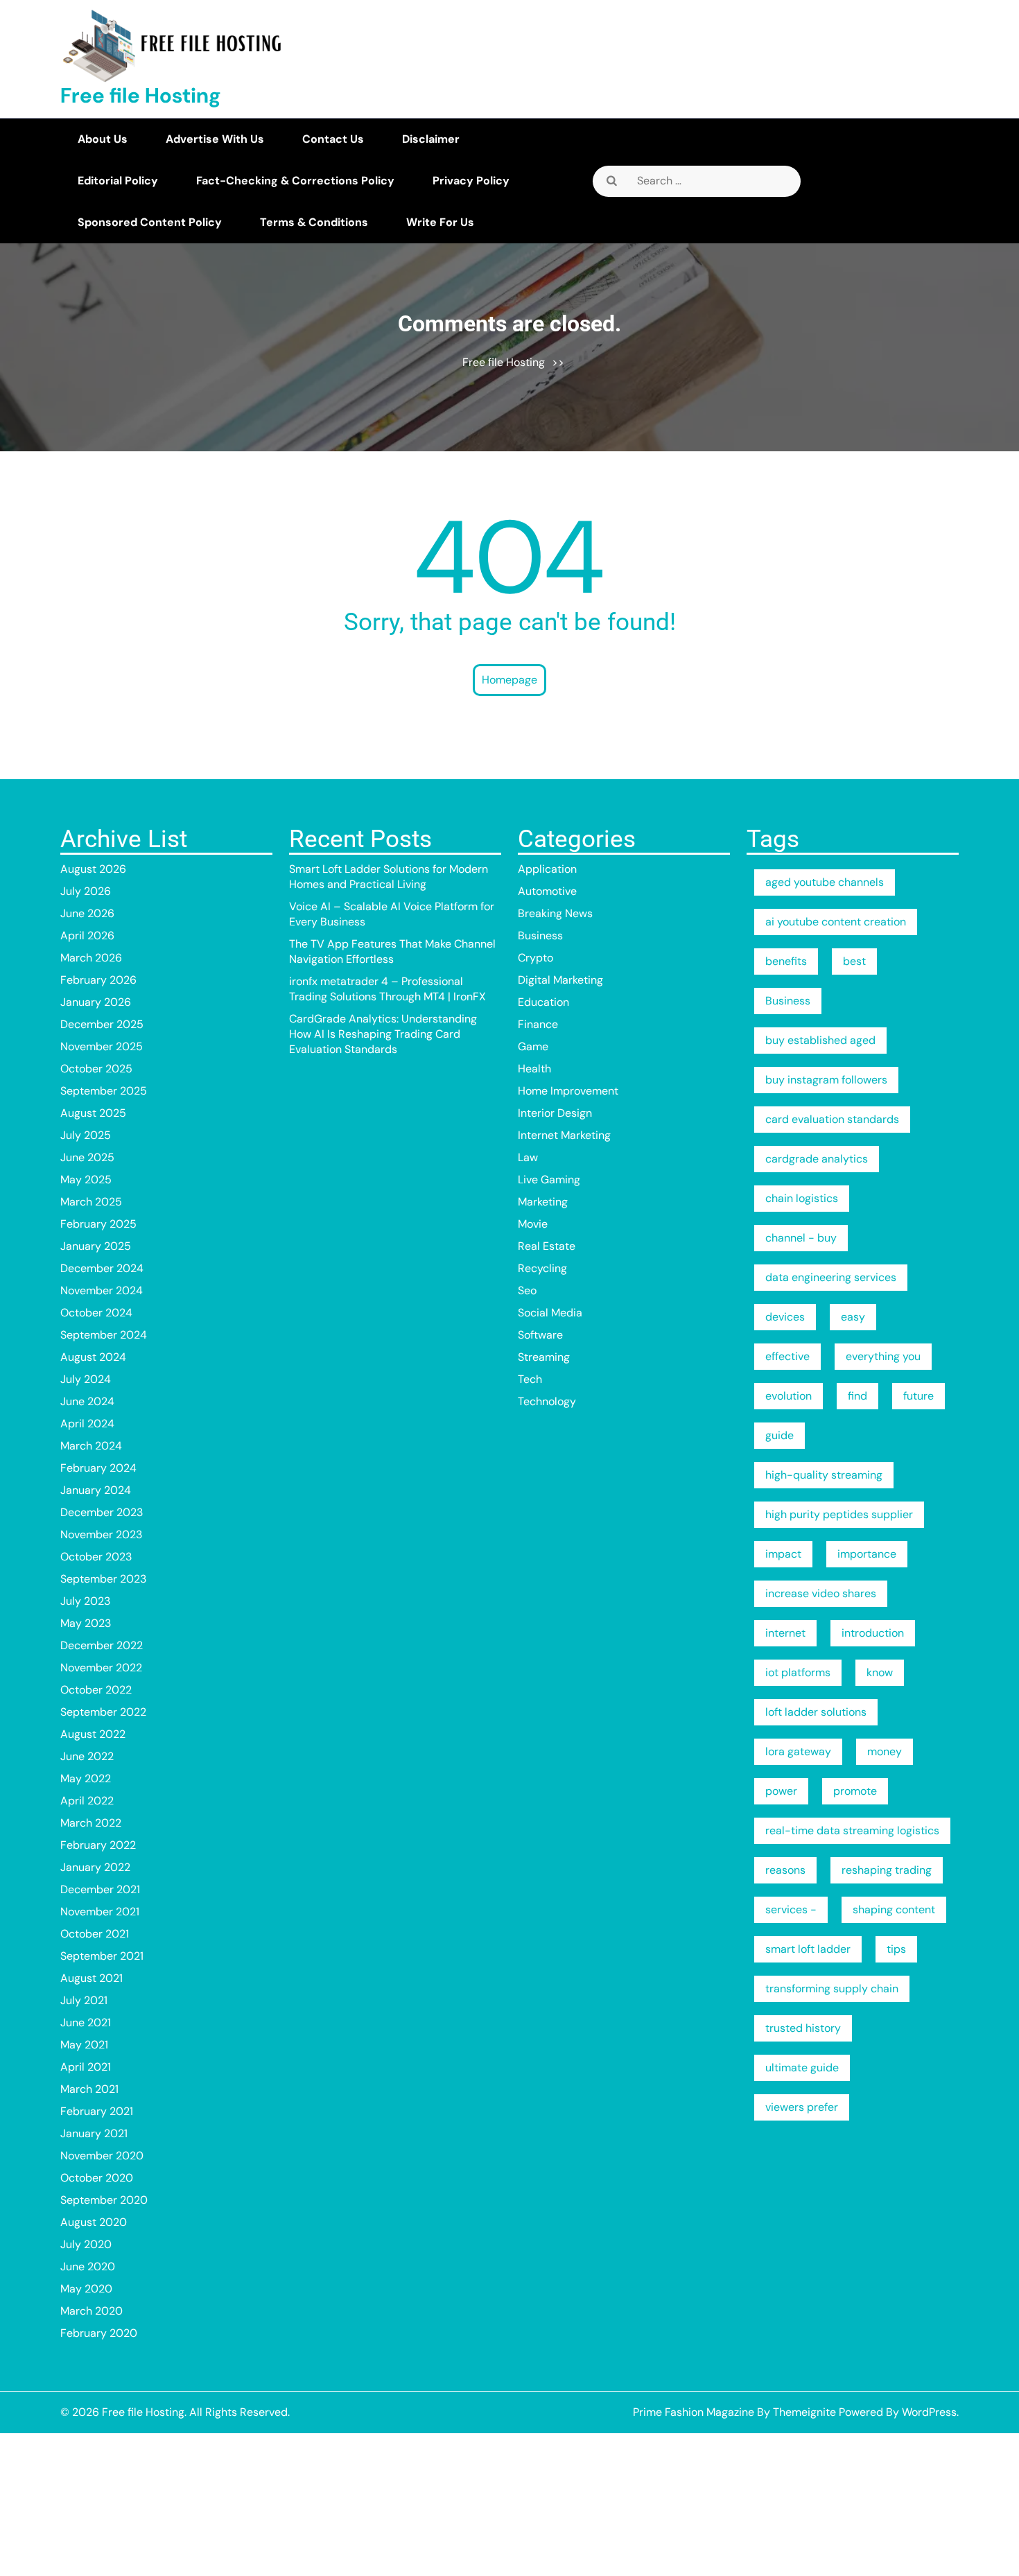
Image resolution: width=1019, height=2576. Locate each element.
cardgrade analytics (817, 1159)
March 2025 (91, 1202)
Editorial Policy (118, 181)
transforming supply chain (832, 1988)
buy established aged (820, 1040)
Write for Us (440, 222)
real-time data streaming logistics (852, 1830)
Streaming (544, 1357)
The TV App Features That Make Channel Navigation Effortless (392, 951)
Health (534, 1069)
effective (787, 1356)
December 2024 (102, 1268)
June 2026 (87, 913)
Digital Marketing (560, 980)
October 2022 (96, 1690)
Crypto (535, 958)
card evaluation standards (832, 1119)
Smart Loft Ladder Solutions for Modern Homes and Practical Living (389, 877)
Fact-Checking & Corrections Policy (295, 181)
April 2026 (87, 935)
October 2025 (96, 1069)
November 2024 (102, 1290)
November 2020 (102, 2156)
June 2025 (87, 1157)
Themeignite (804, 2412)
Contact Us (333, 139)
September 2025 (104, 1091)
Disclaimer (431, 139)
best (854, 961)
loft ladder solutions (816, 1712)
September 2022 (103, 1712)
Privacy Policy (471, 181)
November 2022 (101, 1668)
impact (783, 1554)
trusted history (803, 2028)
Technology (547, 1401)
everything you (883, 1356)
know (880, 1672)
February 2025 (98, 1224)
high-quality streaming (824, 1475)
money (885, 1751)
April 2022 (87, 1801)
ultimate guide (802, 2068)
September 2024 (104, 1335)
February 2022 (98, 1845)
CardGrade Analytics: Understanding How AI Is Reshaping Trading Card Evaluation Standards (383, 1034)
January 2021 (94, 2133)
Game (533, 1046)
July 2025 (86, 1135)
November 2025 (102, 1046)
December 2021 (100, 1889)
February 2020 (99, 2333)
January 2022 (95, 1867)
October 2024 (96, 1313)
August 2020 (94, 2222)
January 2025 (96, 1246)
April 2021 (86, 2067)
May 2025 (86, 1180)
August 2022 (93, 1734)
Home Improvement (568, 1091)
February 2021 (97, 2111)
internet (785, 1633)
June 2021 (86, 2022)
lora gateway (798, 1751)
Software (540, 1335)
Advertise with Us (215, 139)
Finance (538, 1024)
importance (867, 1554)
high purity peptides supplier (839, 1514)
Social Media (550, 1313)
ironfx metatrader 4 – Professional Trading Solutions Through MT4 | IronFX (387, 989)
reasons (785, 1870)
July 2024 (86, 1379)
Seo (527, 1290)
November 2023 (101, 1534)
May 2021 (84, 2045)
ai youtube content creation (836, 922)
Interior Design (555, 1113)
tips (896, 1949)
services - (791, 1909)
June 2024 (87, 1401)
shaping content (894, 1909)
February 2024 (98, 1468)
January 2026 (96, 1002)
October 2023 (96, 1557)
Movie (533, 1224)
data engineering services (831, 1277)
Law (528, 1157)
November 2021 (100, 1912)
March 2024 (91, 1446)
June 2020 (88, 2266)
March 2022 (91, 1823)
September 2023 (103, 1579)
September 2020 (104, 2200)
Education (543, 1002)
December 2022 (102, 1645)
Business (540, 935)
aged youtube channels (825, 882)
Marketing (543, 1202)
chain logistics (802, 1198)
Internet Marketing (564, 1135)
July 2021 (84, 2000)
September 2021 (102, 1956)
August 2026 (93, 869)
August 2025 (93, 1113)
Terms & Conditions (314, 222)
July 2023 (85, 1601)
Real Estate (547, 1246)
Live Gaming (549, 1180)
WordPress (929, 2412)
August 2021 (92, 1978)
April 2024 (87, 1424)
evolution (789, 1396)
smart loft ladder (808, 1949)
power (781, 1791)
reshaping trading (887, 1870)
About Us (103, 139)
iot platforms (798, 1672)
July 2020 (86, 2244)
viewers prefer (802, 2107)
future (918, 1396)
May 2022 (86, 1778)
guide (780, 1435)
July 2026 (86, 891)
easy (853, 1317)
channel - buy (801, 1238)
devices (785, 1317)
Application (547, 869)
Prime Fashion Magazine (694, 2412)
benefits (786, 961)
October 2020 (97, 2178)
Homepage (509, 680)
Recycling (542, 1268)
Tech (530, 1379)
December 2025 (102, 1024)
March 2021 (89, 2089)
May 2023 (86, 1623)
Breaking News (555, 913)
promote (855, 1791)
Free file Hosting (141, 95)
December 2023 (102, 1512)
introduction (873, 1633)
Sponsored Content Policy (150, 222)
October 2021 (95, 1934)
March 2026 (91, 958)
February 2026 (98, 980)
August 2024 (93, 1357)
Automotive (547, 891)
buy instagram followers (826, 1080)
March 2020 (92, 2311)
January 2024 (96, 1490)
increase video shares (821, 1593)
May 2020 (86, 2289)
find (857, 1396)
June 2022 (87, 1756)
